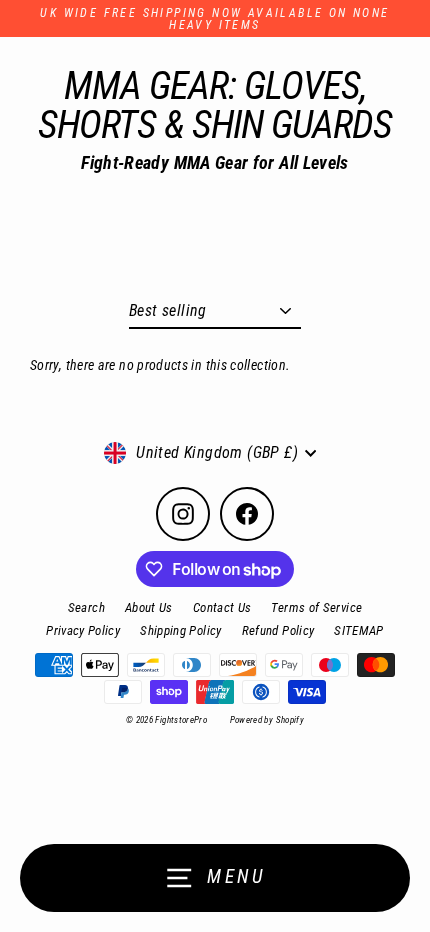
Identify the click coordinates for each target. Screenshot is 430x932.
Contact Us (222, 607)
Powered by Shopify (267, 720)
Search (86, 607)
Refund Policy (278, 630)
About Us (149, 607)
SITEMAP (359, 630)
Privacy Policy (83, 630)
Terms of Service (316, 607)
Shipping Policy (180, 630)
